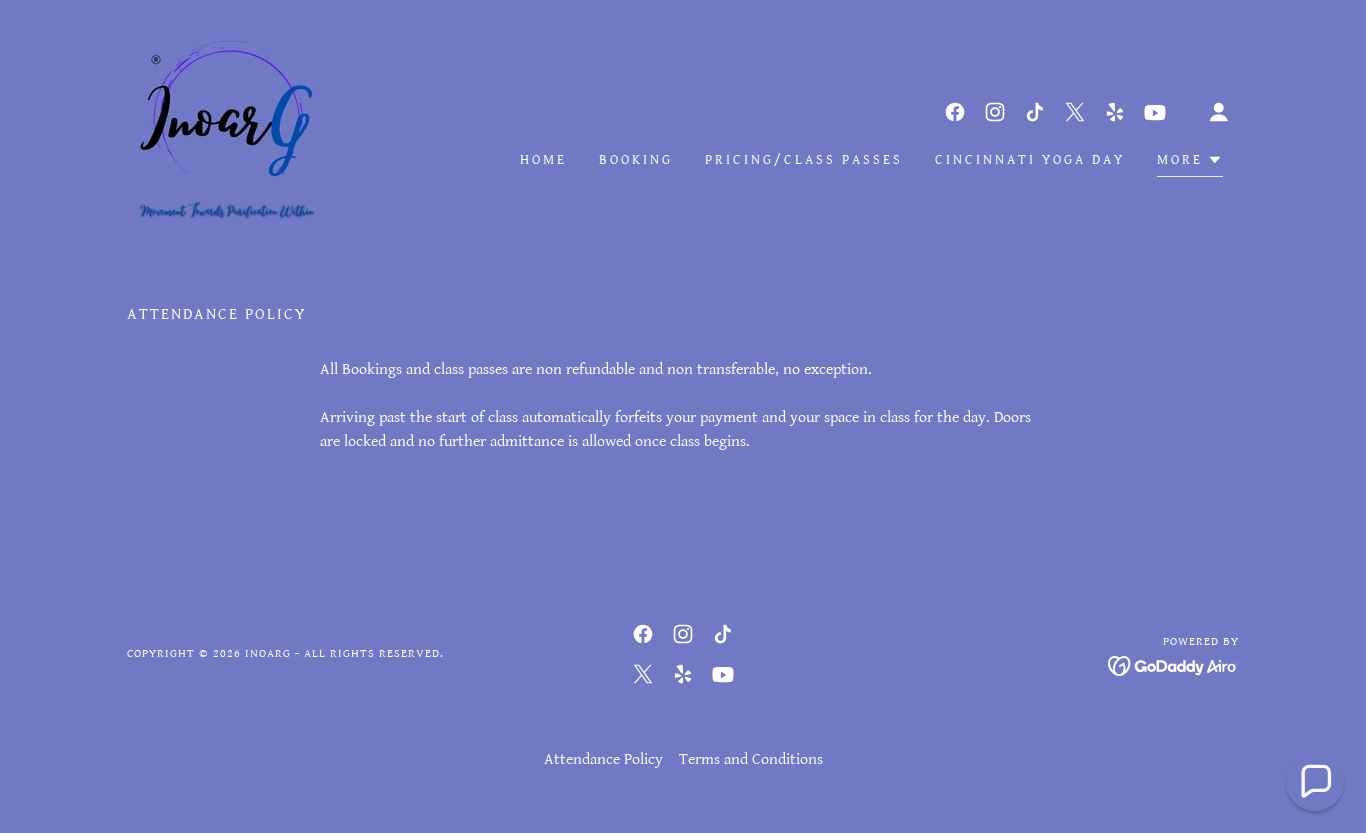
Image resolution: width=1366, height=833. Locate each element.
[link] (227, 131)
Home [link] (543, 160)
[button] (1219, 112)
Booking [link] (636, 160)
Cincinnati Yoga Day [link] (1030, 160)
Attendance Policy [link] (603, 759)
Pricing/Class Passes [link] (804, 160)
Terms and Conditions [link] (751, 759)
